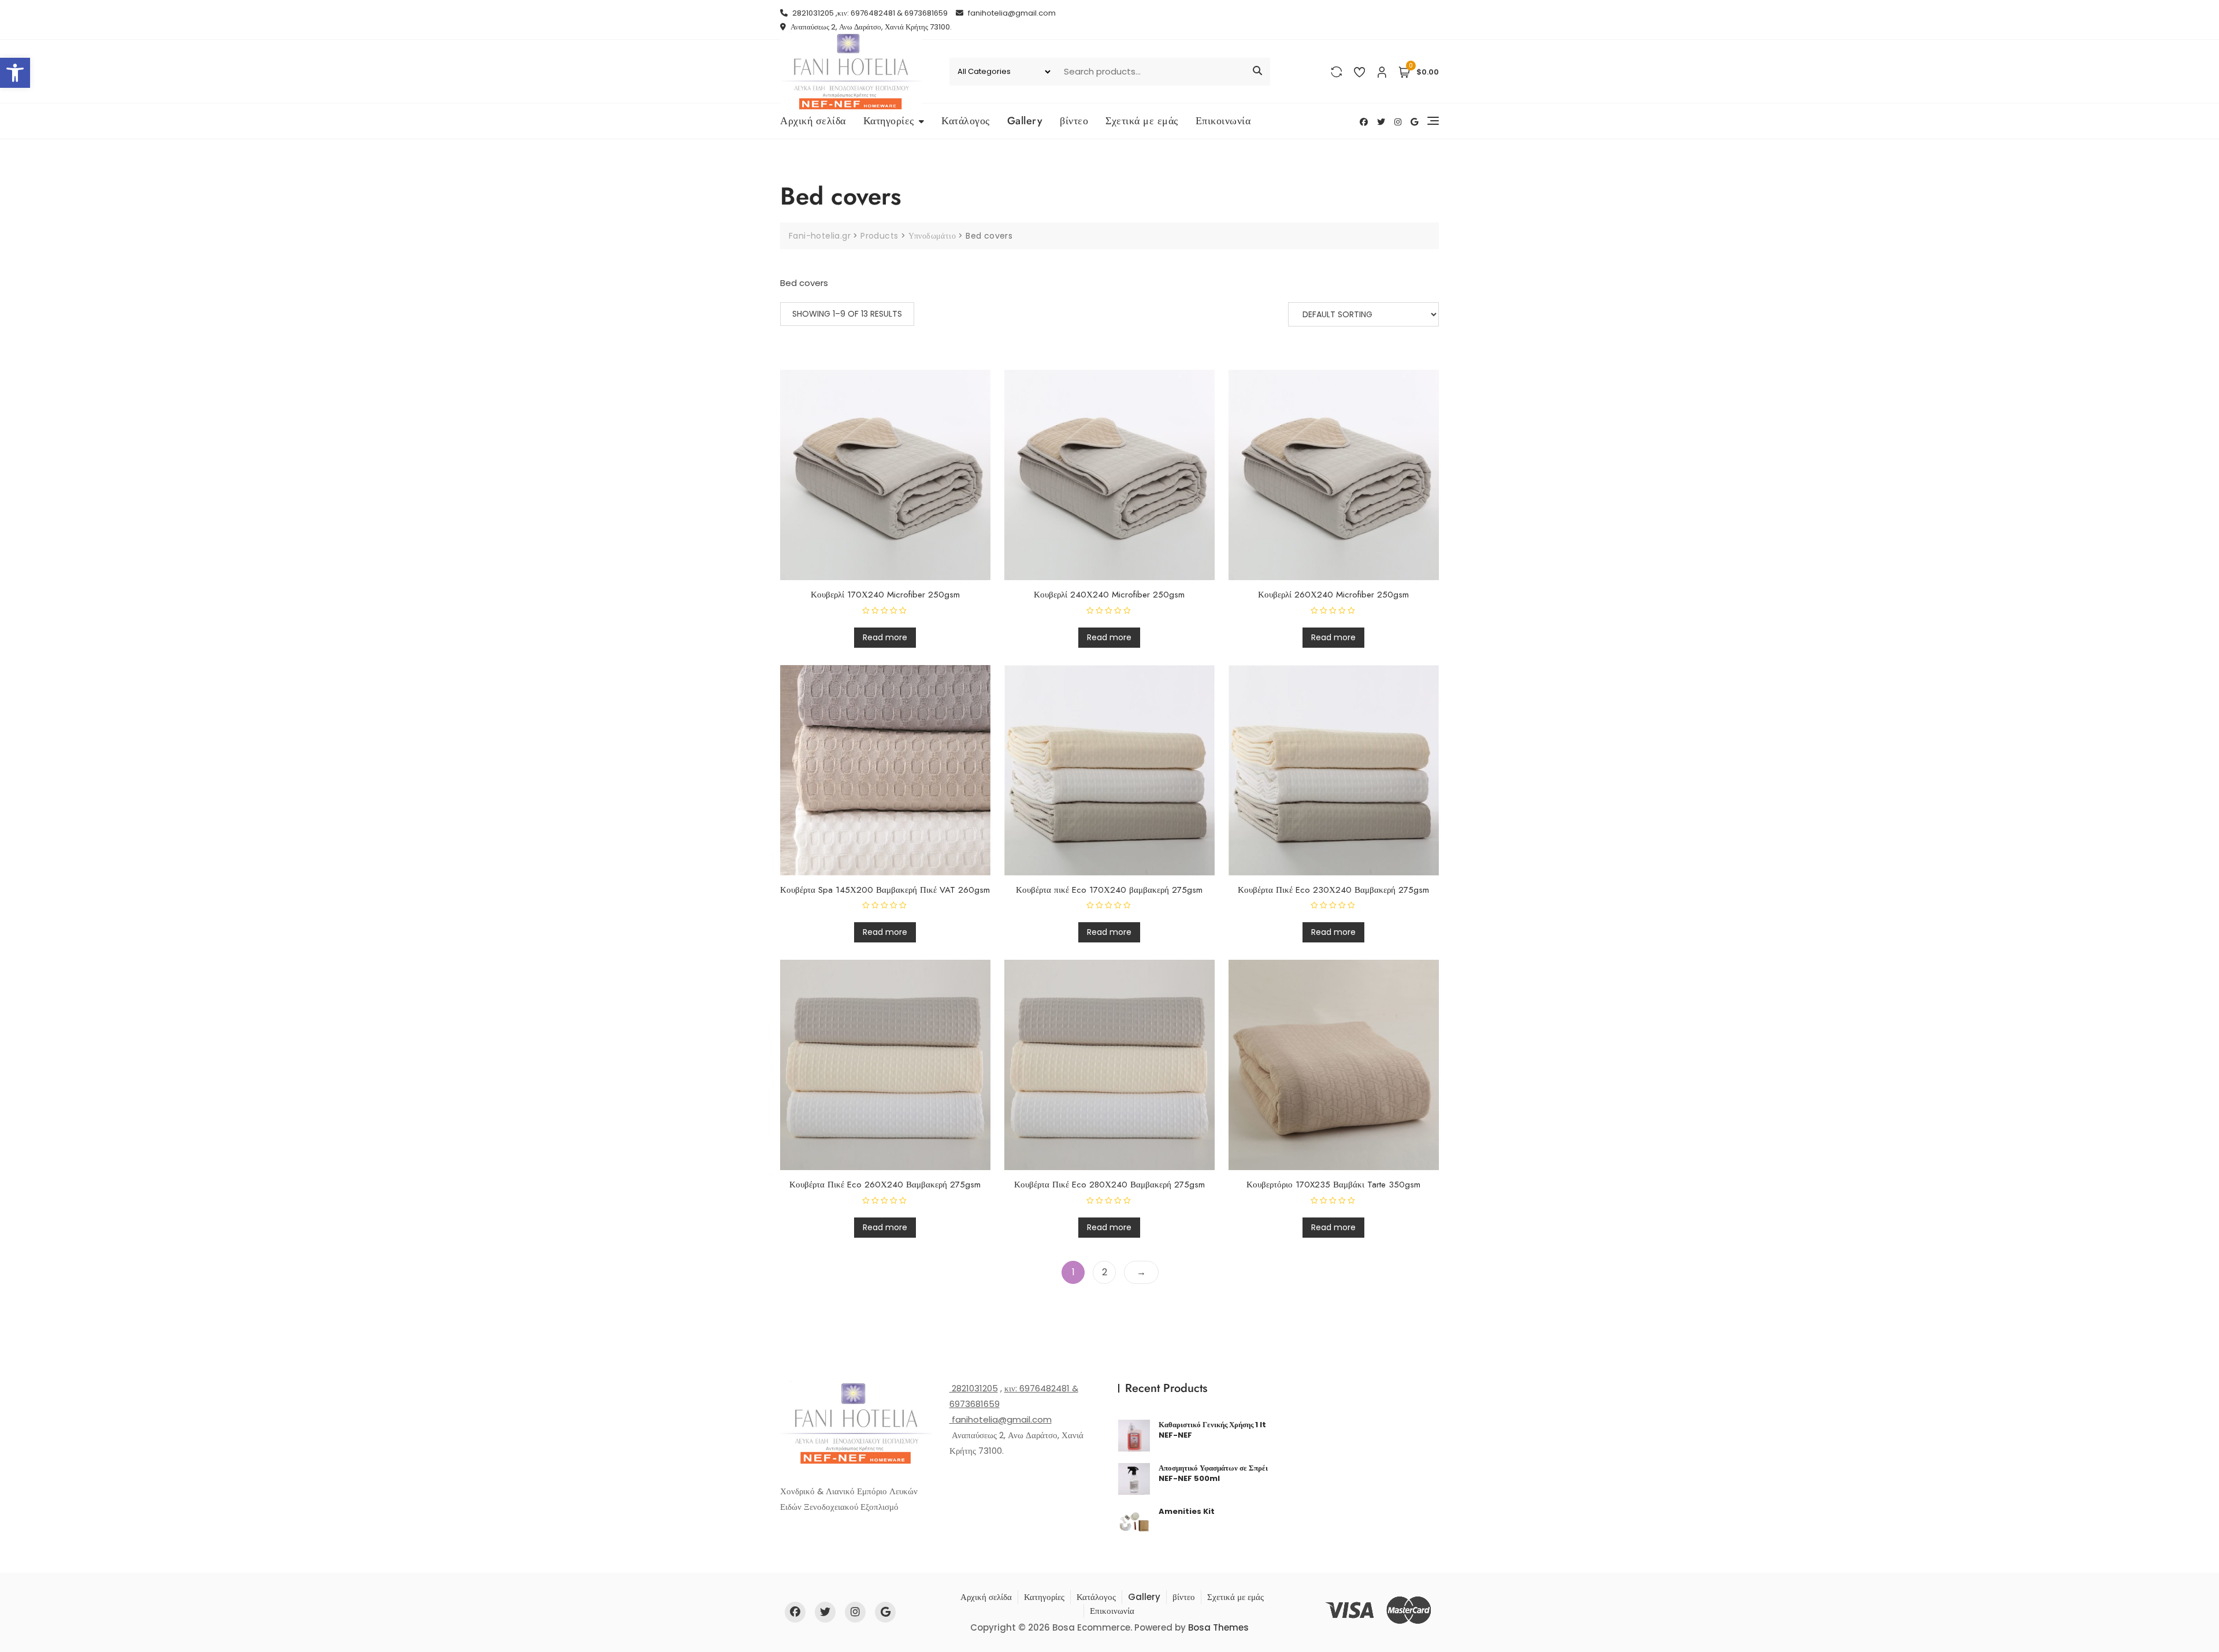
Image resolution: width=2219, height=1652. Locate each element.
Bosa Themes (1218, 1627)
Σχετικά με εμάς (1142, 121)
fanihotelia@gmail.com (1011, 13)
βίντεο (1074, 121)
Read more (885, 637)
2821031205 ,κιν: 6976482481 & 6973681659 (869, 13)
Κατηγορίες (889, 121)
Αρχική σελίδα (813, 121)
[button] (15, 73)
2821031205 (974, 1388)
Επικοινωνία (1223, 121)
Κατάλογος (966, 121)
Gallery (1025, 121)
